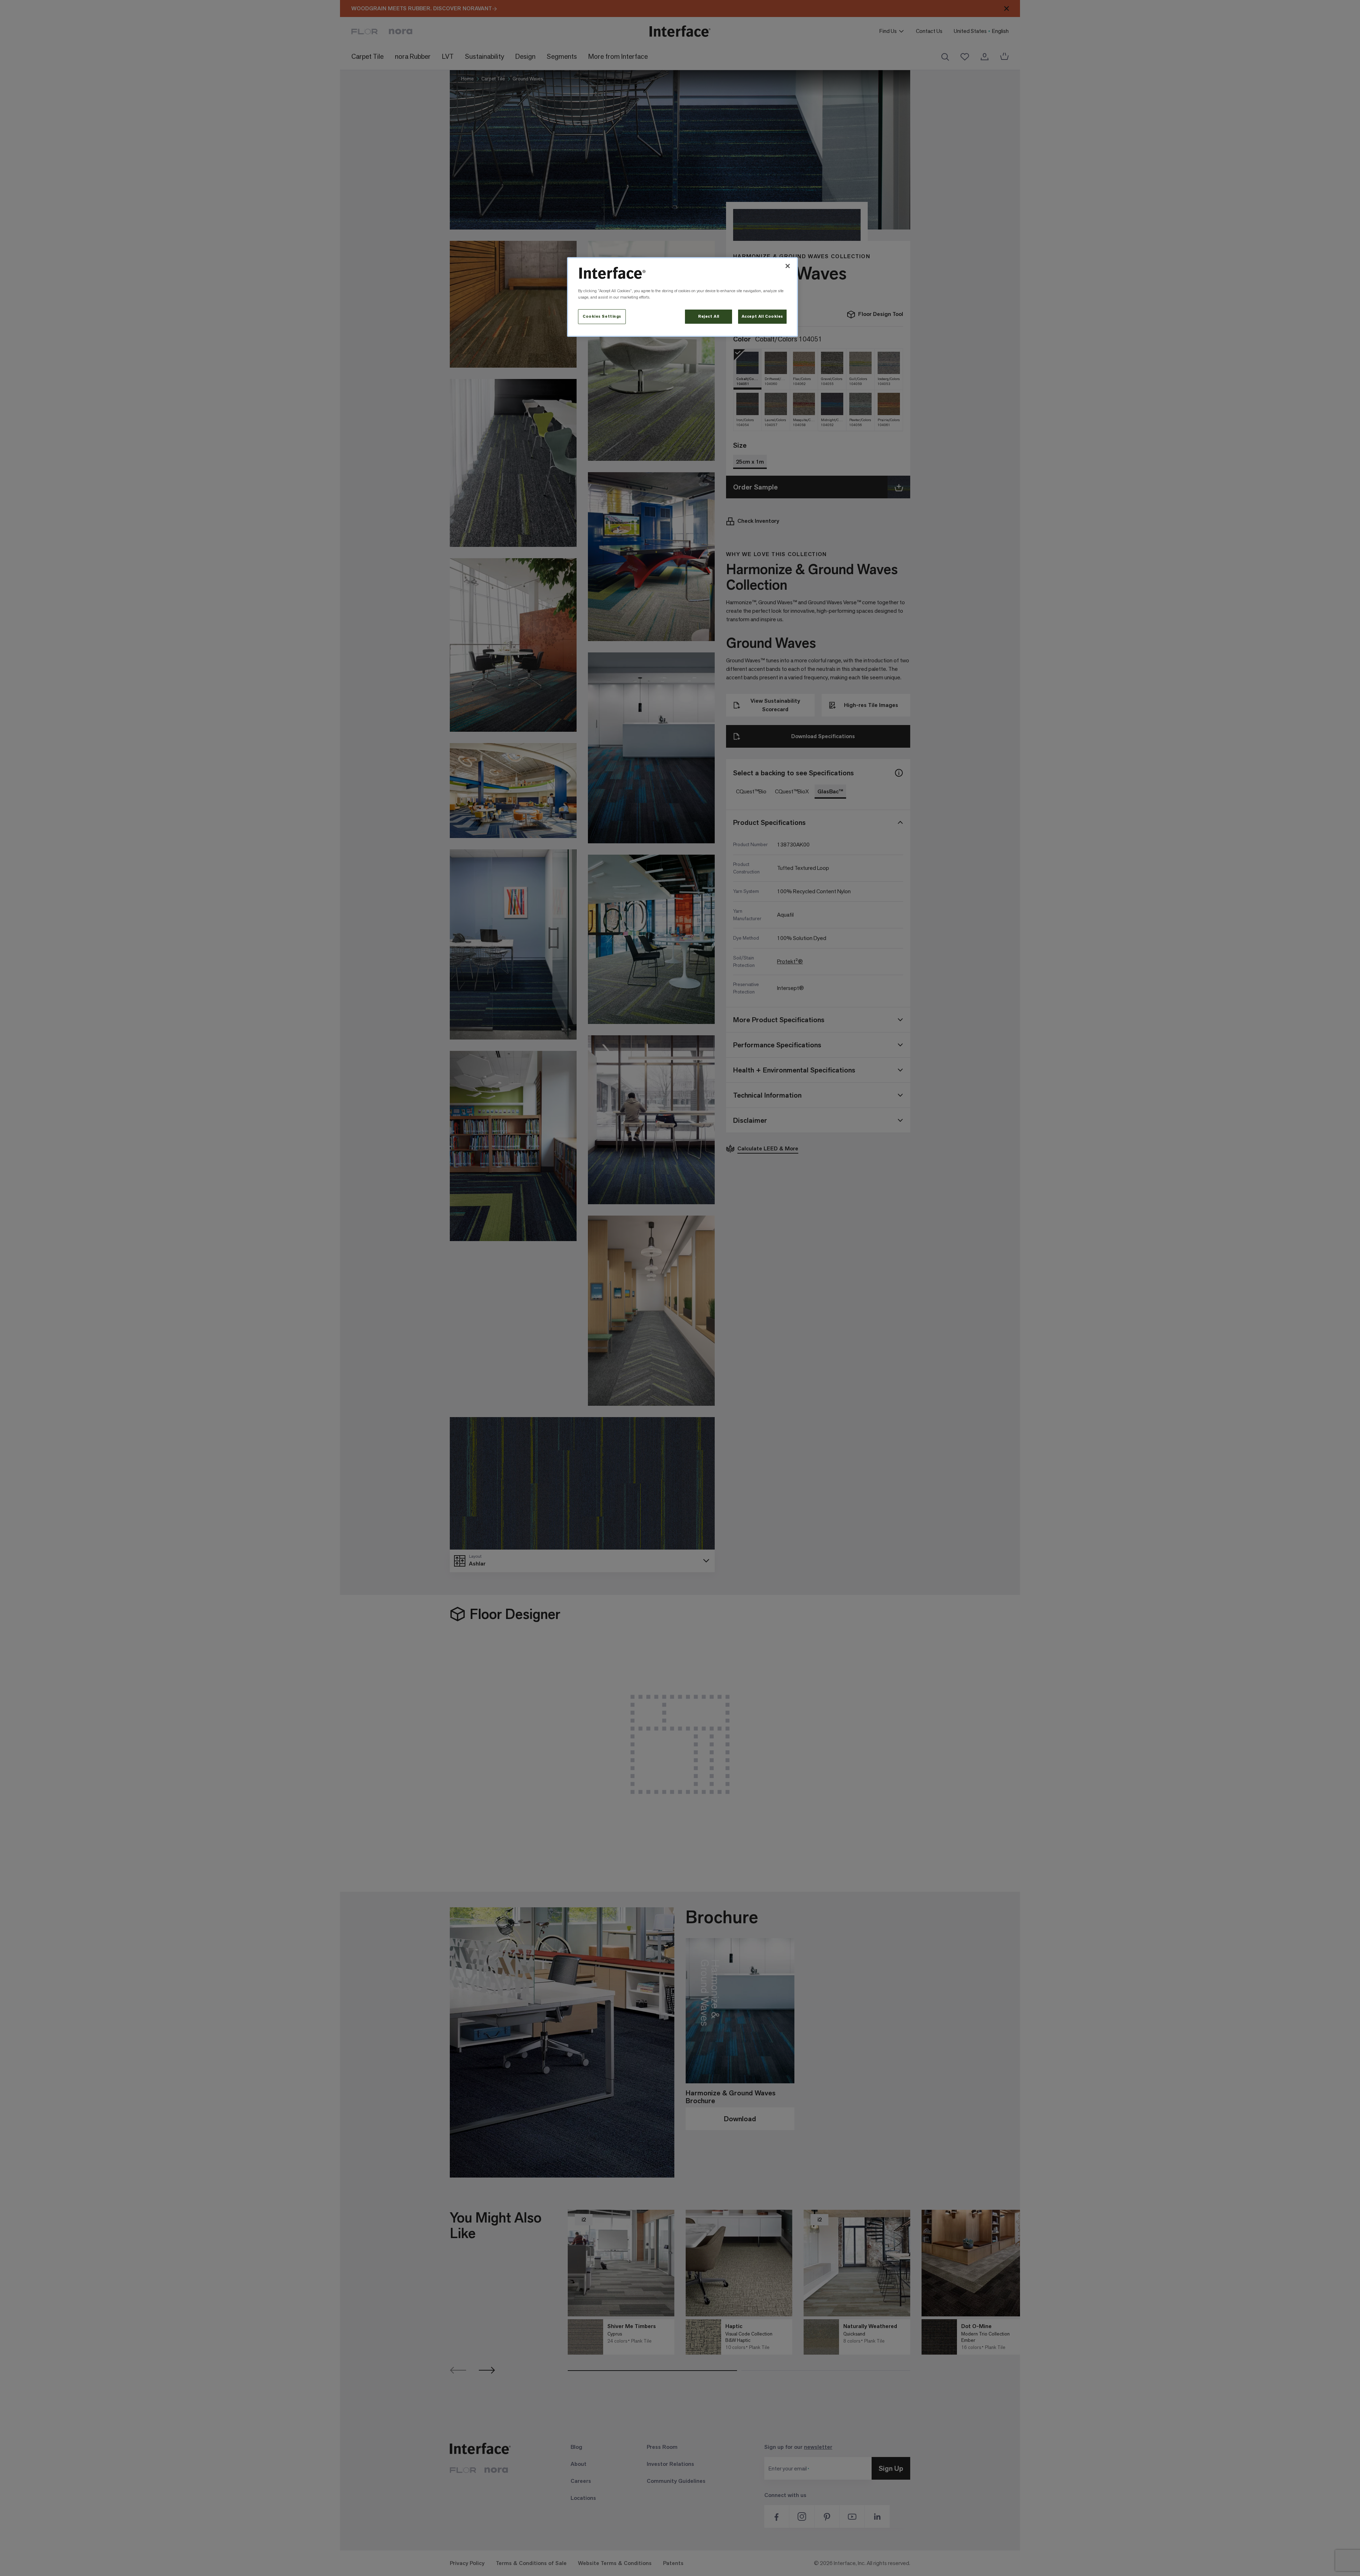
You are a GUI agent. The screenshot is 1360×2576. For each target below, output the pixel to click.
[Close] (788, 266)
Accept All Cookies (762, 316)
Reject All (709, 316)
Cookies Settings (602, 316)
